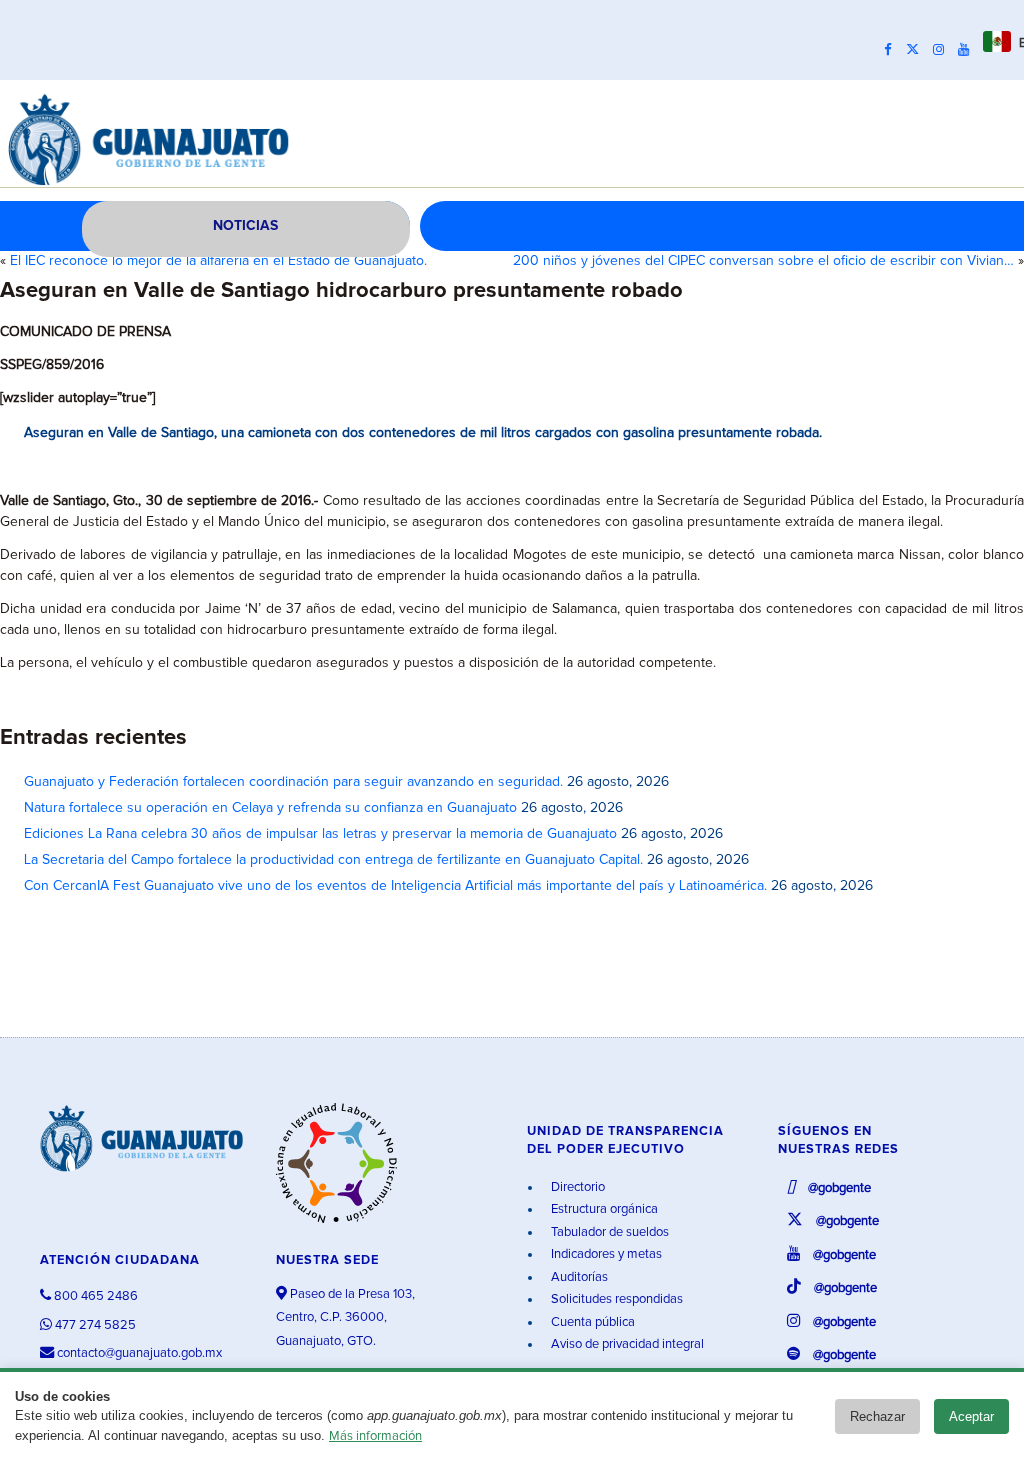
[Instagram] (943, 50)
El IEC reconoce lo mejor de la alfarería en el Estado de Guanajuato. (218, 261)
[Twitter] (917, 50)
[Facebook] (893, 50)
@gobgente (838, 1188)
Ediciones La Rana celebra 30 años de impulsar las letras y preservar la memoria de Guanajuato (320, 834)
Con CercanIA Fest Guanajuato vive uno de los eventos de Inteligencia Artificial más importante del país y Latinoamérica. (395, 886)
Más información (375, 1436)
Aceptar (971, 1416)
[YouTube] (968, 50)
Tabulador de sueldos (608, 1232)
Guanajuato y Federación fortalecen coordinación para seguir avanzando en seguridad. (293, 782)
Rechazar (877, 1416)
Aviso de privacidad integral (626, 1344)
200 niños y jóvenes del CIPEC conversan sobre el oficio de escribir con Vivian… (763, 261)
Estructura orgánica (603, 1209)
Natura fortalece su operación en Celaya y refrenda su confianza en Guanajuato (270, 808)
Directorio (576, 1187)
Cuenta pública (591, 1322)
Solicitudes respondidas (615, 1299)
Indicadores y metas (605, 1254)
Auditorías (578, 1277)
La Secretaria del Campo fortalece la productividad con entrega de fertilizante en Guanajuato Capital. (333, 860)
